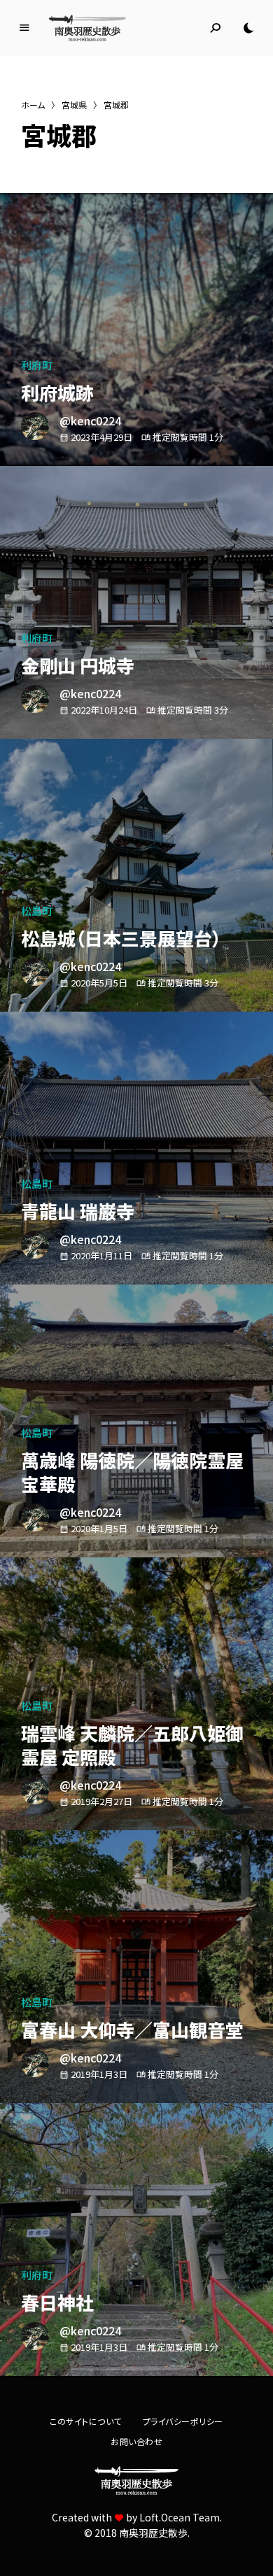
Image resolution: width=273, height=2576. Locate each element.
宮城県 (74, 105)
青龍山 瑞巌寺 (78, 1211)
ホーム (33, 105)
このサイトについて (86, 2421)
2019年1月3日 (99, 2074)
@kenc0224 (90, 420)
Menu (24, 28)
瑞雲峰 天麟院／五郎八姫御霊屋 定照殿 (132, 1745)
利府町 (37, 365)
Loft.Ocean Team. (181, 2517)
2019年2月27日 (101, 1801)
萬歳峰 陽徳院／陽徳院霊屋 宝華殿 (132, 1472)
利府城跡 (57, 392)
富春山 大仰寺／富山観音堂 (132, 2029)
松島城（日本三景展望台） (121, 938)
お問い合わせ (136, 2441)
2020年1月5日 (99, 1528)
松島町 (37, 911)
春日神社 (57, 2302)
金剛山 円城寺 (78, 665)
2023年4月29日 (101, 437)
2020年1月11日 (101, 1255)
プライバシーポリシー (183, 2421)
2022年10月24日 (104, 710)
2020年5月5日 (99, 983)
